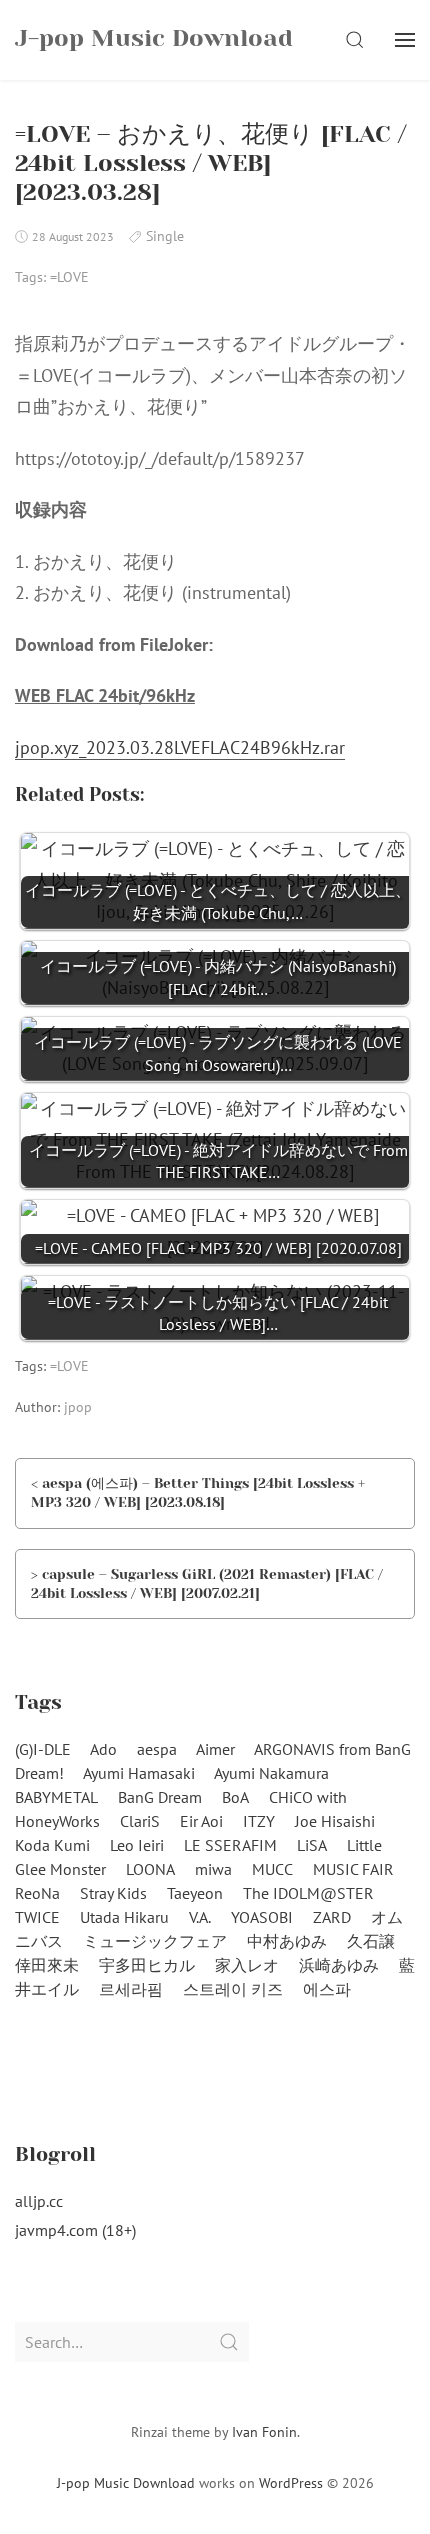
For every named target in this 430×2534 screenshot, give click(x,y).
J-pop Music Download (126, 2483)
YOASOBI (262, 1917)
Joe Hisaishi (335, 1821)
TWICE (37, 1917)
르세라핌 (131, 1989)
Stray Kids (113, 1893)
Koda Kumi (52, 1845)
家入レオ (247, 1965)
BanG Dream (160, 1797)
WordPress (291, 2483)
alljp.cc (39, 2201)
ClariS (140, 1821)
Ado (103, 1749)
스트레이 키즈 (233, 1989)
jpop (78, 1407)
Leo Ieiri (137, 1845)
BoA (235, 1797)
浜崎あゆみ (339, 1965)
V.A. (200, 1917)
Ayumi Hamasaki (139, 1773)
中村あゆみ (287, 1941)
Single (165, 236)
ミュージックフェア (155, 1941)
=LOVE (69, 277)
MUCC (272, 1869)
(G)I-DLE (43, 1749)
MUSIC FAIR (353, 1869)
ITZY (259, 1821)
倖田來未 (47, 1965)
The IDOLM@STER (308, 1893)
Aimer (215, 1749)
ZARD (332, 1917)
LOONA (150, 1869)
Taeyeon (195, 1893)
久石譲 (371, 1941)
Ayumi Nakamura (271, 1773)
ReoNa (37, 1893)
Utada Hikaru (124, 1917)
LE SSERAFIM (230, 1845)
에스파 (327, 1989)
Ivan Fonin (264, 2432)
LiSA (312, 1845)
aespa (157, 1749)
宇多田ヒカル (147, 1965)
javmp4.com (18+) (75, 2230)
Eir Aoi (201, 1821)
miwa (213, 1869)
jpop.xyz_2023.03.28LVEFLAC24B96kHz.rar (180, 747)
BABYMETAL (56, 1797)
